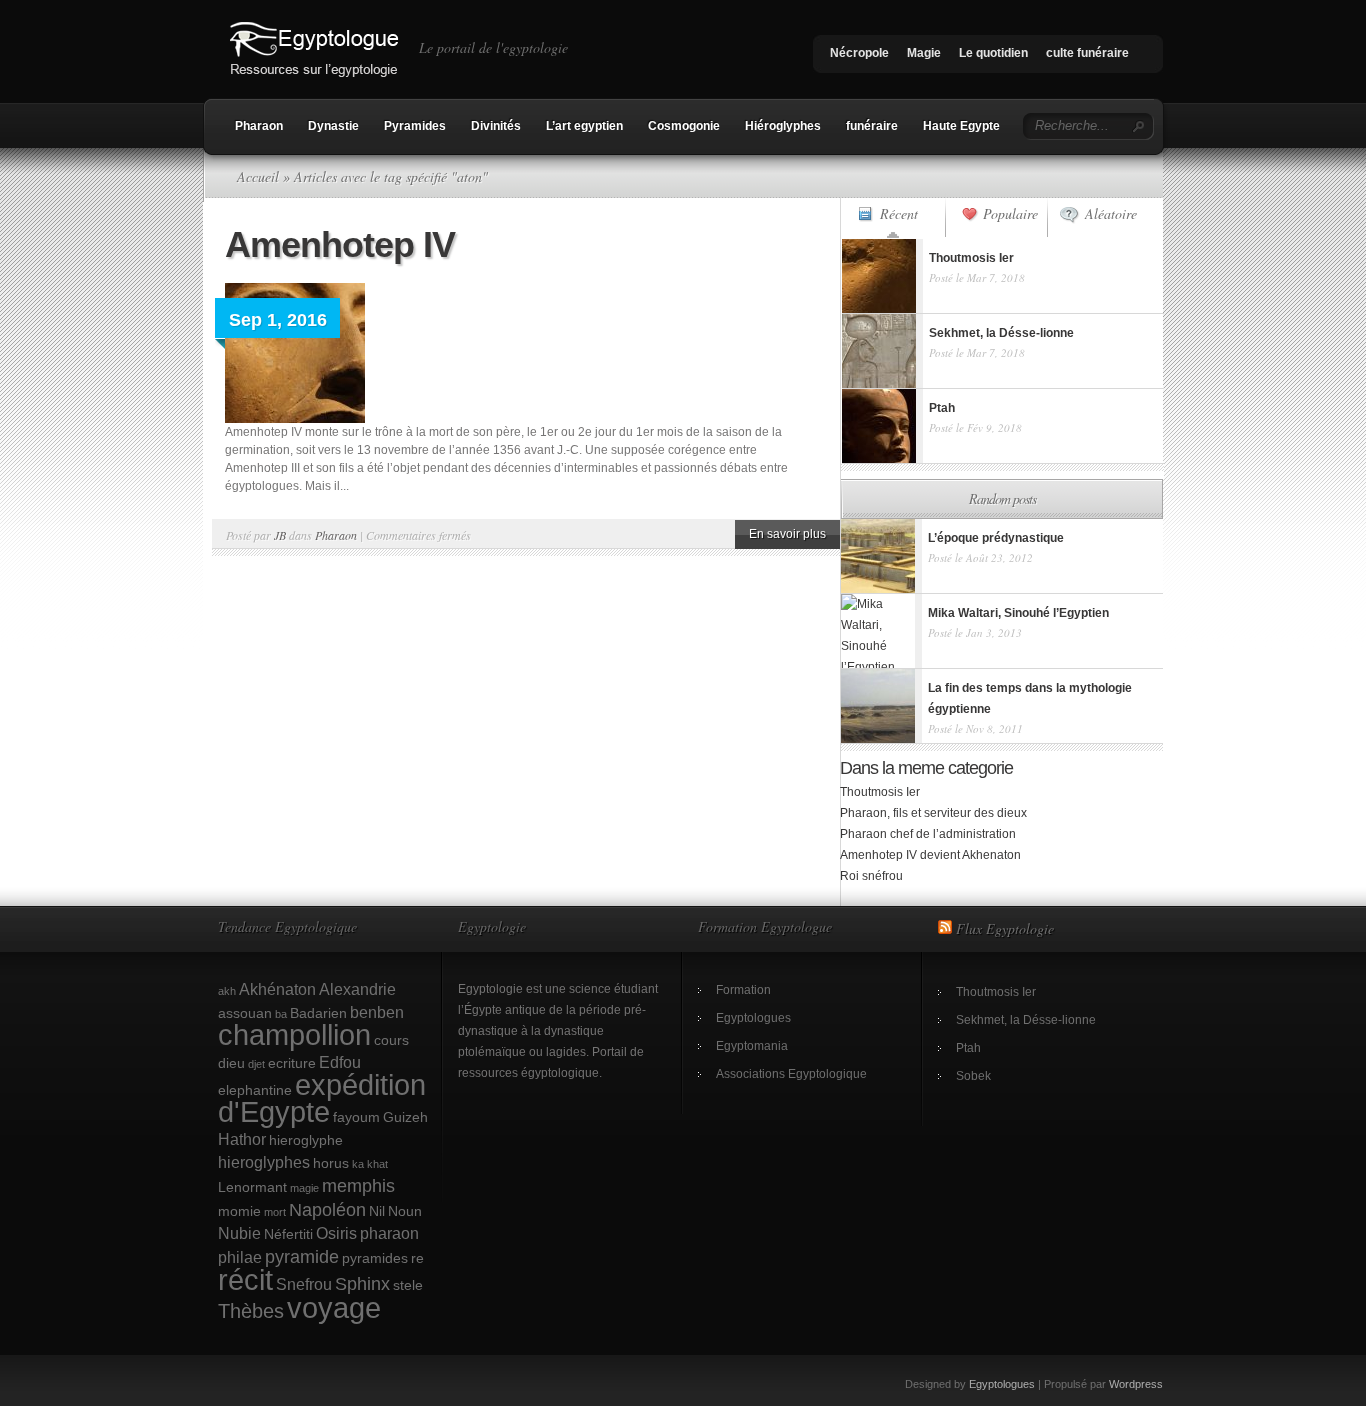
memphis (358, 1185)
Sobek (973, 1076)
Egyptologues (753, 1018)
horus (331, 1163)
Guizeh (405, 1117)
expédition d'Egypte (322, 1098)
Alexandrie (357, 989)
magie (304, 1188)
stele (408, 1285)
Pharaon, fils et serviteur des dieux (933, 813)
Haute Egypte (961, 126)
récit (245, 1280)
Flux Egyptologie (1005, 928)
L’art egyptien (584, 126)
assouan (245, 1013)
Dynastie (333, 126)
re (417, 1258)
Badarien (318, 1013)
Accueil (258, 176)
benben (377, 1012)
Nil (377, 1211)
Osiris (336, 1233)
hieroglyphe (306, 1140)
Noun (405, 1211)
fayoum (356, 1117)
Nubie (239, 1233)
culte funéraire (1087, 53)
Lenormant (252, 1187)
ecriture (292, 1063)
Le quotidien (993, 53)
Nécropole (859, 53)
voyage (334, 1307)
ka (358, 1164)
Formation (743, 990)
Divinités (496, 126)
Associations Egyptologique (791, 1074)
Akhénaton (277, 989)
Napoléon (327, 1209)
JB (280, 535)
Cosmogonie (684, 126)
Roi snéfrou (871, 876)
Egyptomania (752, 1046)
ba (281, 1014)
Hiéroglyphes (783, 126)
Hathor (242, 1139)
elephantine (255, 1090)
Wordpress (1136, 1384)
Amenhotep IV (340, 244)
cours (391, 1040)
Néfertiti (288, 1234)
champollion (294, 1035)
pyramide (302, 1256)
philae (240, 1257)
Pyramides (415, 126)
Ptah (968, 1048)
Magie (924, 53)
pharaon (389, 1233)
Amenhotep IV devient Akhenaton (930, 855)
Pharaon (259, 126)
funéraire (872, 126)
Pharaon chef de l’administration (928, 834)
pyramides (375, 1258)
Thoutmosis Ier (880, 792)
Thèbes (251, 1311)
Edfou (340, 1062)
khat (377, 1164)
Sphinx (362, 1283)
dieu (231, 1063)
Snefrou (304, 1284)
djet (256, 1064)
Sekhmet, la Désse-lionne (1026, 1020)
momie (239, 1211)
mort (275, 1212)
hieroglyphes (264, 1162)
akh (227, 991)
